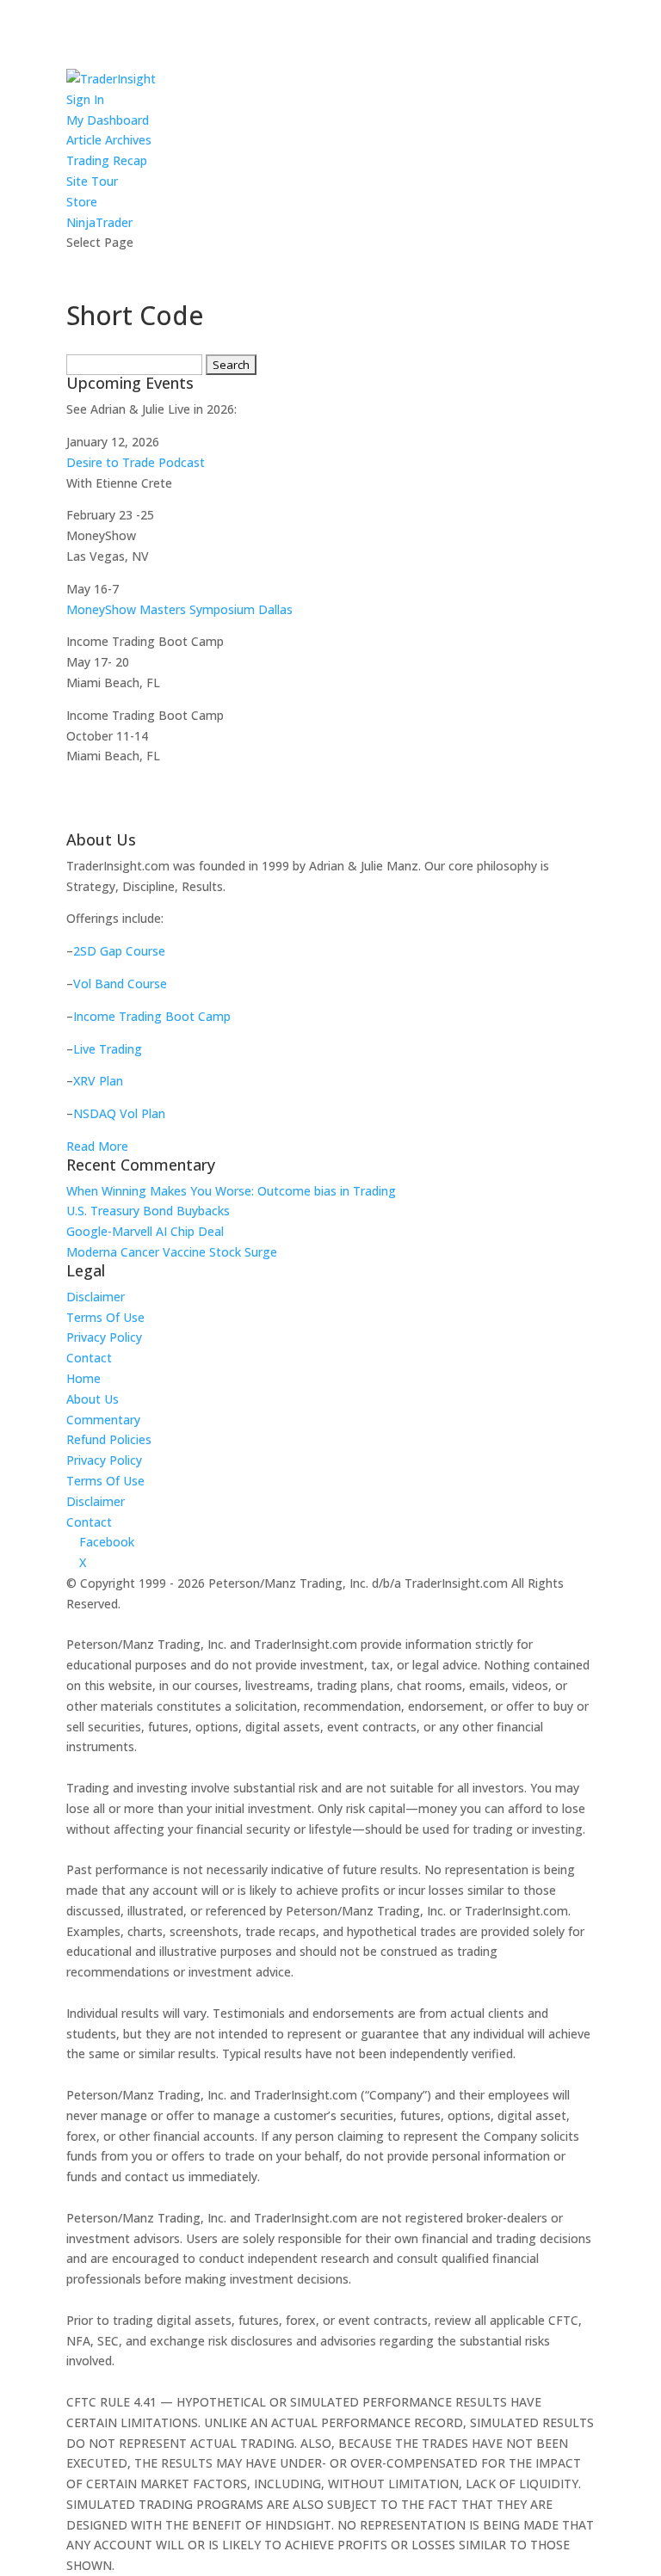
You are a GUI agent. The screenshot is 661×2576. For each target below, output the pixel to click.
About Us (93, 1399)
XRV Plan (98, 1081)
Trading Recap (107, 160)
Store (82, 202)
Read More (97, 1146)
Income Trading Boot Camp (152, 1016)
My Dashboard (108, 120)
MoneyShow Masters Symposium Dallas (179, 609)
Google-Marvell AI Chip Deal (145, 1231)
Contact (89, 1358)
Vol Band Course (120, 984)
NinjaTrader (99, 222)
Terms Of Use (105, 1317)
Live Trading (108, 1049)
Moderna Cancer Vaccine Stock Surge (172, 1252)
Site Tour (92, 181)
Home (83, 1378)
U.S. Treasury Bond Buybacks (148, 1211)
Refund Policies (109, 1439)
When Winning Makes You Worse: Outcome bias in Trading (231, 1191)
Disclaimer (96, 1297)
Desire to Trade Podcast (136, 462)
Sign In (85, 99)
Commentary (103, 1420)
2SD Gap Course (119, 951)
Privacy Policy (104, 1337)
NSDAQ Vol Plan (119, 1113)
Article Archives (109, 140)
